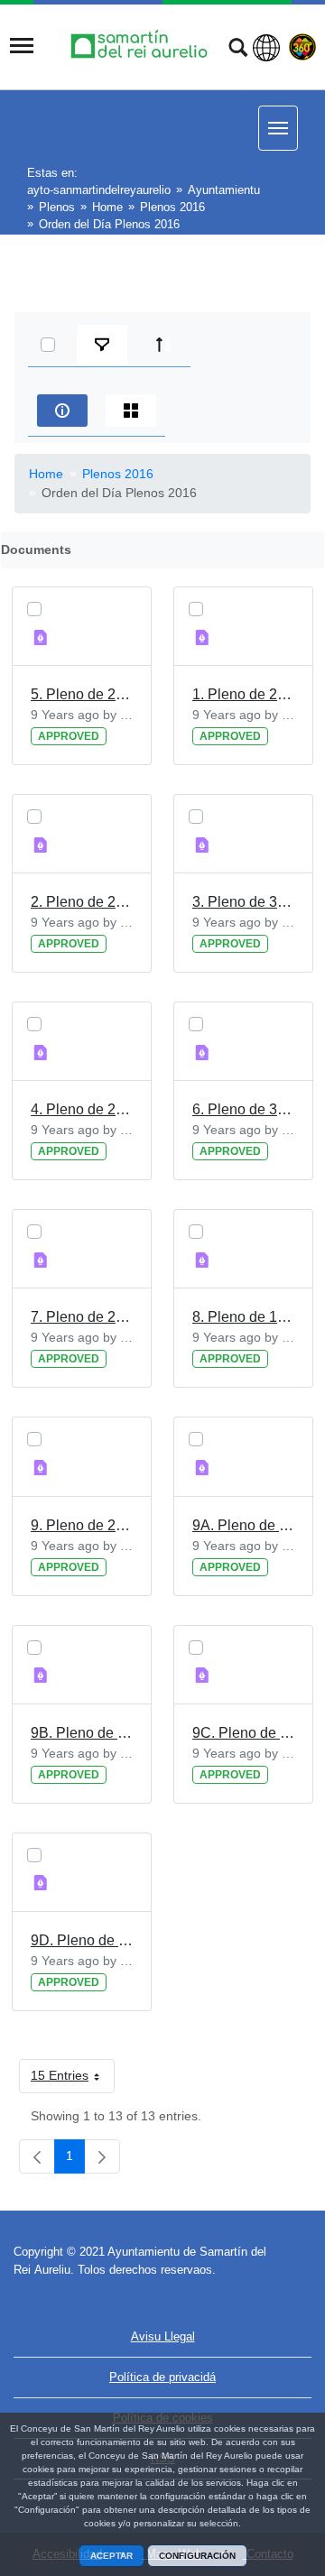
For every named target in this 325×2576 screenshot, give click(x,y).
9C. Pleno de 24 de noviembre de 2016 (243, 1733)
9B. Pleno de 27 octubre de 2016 (82, 1733)
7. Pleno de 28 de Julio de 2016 (82, 1317)
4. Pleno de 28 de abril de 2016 (82, 1109)
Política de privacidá (162, 2377)
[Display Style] (131, 411)
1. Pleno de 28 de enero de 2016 (243, 694)
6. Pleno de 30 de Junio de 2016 (243, 1109)
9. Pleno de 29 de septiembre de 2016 (82, 1525)
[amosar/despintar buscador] (238, 50)
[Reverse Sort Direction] (163, 345)
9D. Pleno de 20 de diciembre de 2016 (82, 1940)
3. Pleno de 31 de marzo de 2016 (243, 902)
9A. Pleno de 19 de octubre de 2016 (243, 1525)
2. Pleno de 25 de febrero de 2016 (82, 902)
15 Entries (73, 2079)
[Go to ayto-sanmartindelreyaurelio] (142, 46)
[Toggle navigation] (22, 46)
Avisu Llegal (163, 2336)
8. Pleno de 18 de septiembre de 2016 (243, 1317)
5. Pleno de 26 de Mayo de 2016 (82, 694)
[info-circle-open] (62, 411)
